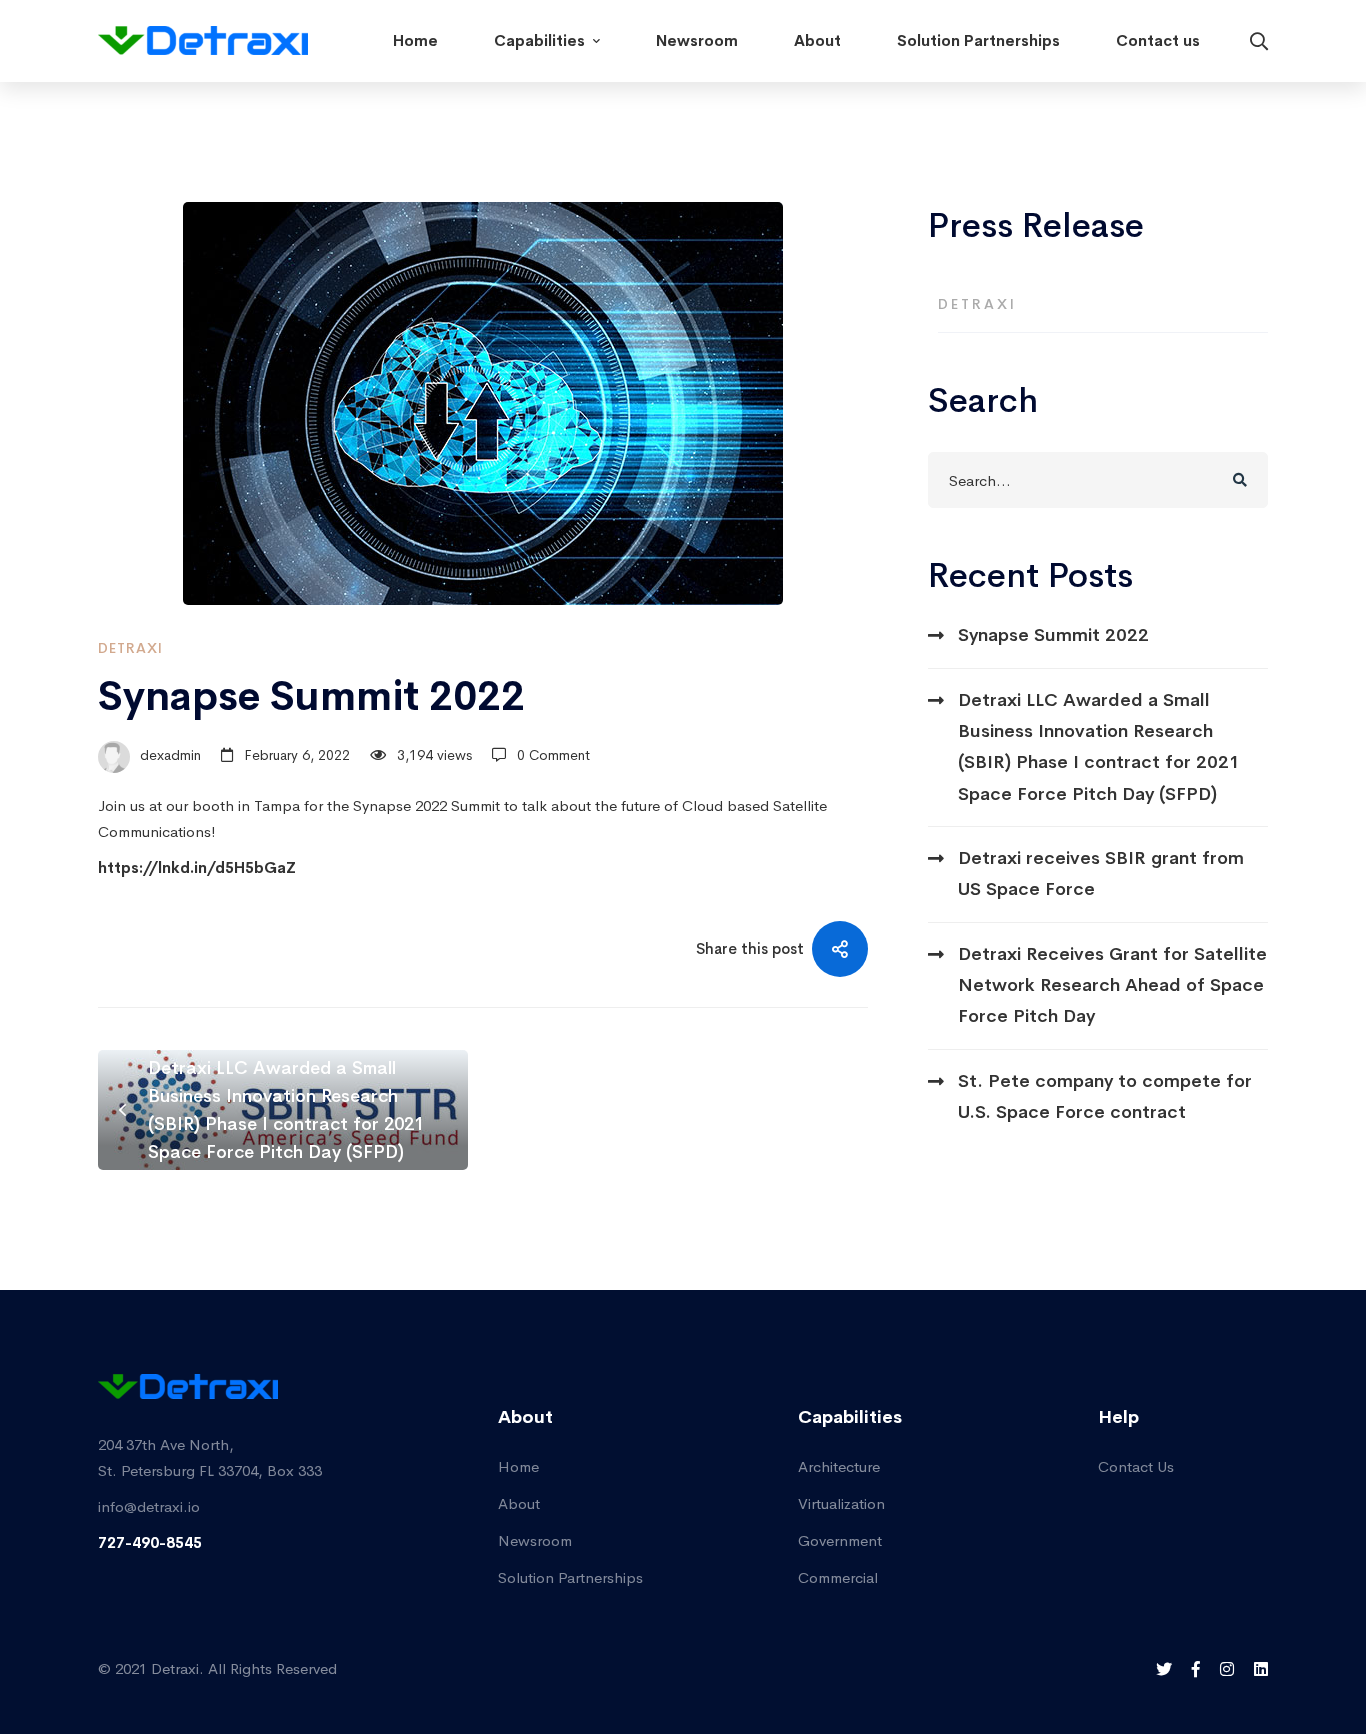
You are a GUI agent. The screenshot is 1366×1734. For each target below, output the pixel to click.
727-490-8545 (150, 1542)
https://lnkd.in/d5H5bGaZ (197, 867)
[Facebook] (1196, 1669)
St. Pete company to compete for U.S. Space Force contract (1105, 1096)
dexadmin (168, 755)
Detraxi (130, 648)
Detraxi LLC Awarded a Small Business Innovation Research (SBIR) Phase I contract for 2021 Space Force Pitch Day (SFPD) (1099, 747)
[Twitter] (1164, 1669)
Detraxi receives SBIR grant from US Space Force (1101, 873)
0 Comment (553, 755)
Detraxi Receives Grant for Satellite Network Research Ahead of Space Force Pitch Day (1112, 985)
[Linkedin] (1261, 1669)
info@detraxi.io (149, 1506)
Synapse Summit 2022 (1053, 635)
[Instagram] (1227, 1669)
